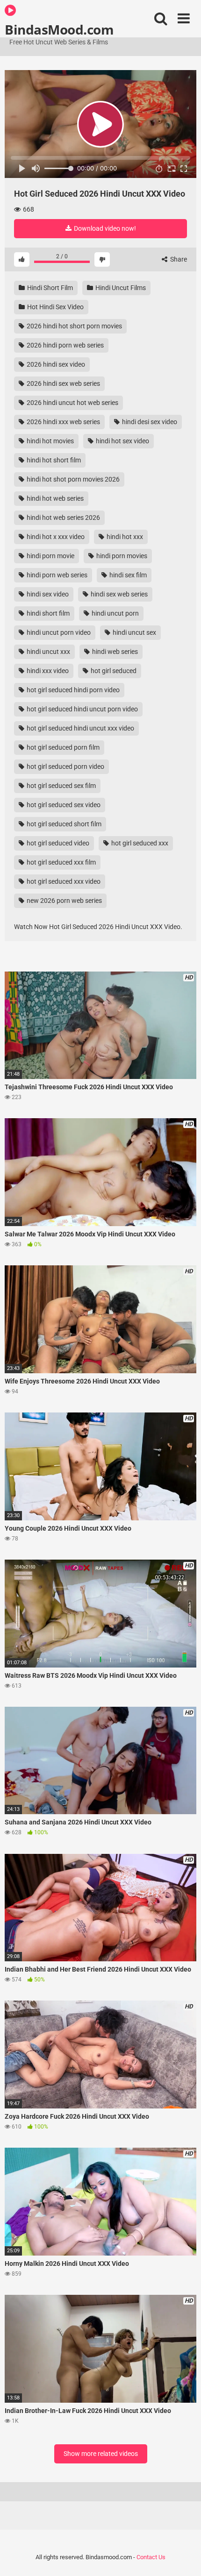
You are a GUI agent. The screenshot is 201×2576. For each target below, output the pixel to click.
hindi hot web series (54, 498)
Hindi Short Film (49, 288)
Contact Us (151, 2557)
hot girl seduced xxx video (63, 881)
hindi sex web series (118, 594)
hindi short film (47, 613)
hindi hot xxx (124, 537)
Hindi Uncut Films (120, 288)
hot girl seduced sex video (63, 805)
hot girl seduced (113, 671)
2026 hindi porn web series (65, 345)
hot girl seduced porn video (65, 766)
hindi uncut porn (115, 613)
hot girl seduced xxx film (61, 862)
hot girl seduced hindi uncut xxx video (80, 728)
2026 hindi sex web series (63, 383)
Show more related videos (101, 2454)
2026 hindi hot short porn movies (74, 326)
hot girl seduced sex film (61, 786)
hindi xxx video (47, 671)
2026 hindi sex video (55, 364)
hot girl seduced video (57, 843)
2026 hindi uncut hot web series (72, 403)
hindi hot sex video (122, 441)
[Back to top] (184, 2557)
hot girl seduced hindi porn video (72, 690)
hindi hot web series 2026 (63, 518)
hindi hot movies (50, 441)
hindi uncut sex (134, 632)
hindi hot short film (53, 460)
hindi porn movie (50, 556)
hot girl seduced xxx (139, 843)
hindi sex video (47, 594)
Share (178, 259)
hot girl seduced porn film (62, 747)
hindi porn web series (56, 575)
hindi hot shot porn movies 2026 (72, 479)
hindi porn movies (121, 556)
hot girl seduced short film (63, 824)
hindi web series (114, 652)
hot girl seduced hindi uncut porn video (82, 709)
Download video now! (104, 228)
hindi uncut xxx (48, 652)
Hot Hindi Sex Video (55, 307)
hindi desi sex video (149, 422)
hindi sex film (127, 575)
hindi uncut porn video (58, 632)
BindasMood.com (59, 29)
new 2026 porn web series (64, 901)
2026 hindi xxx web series (63, 422)
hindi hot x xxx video (55, 537)
